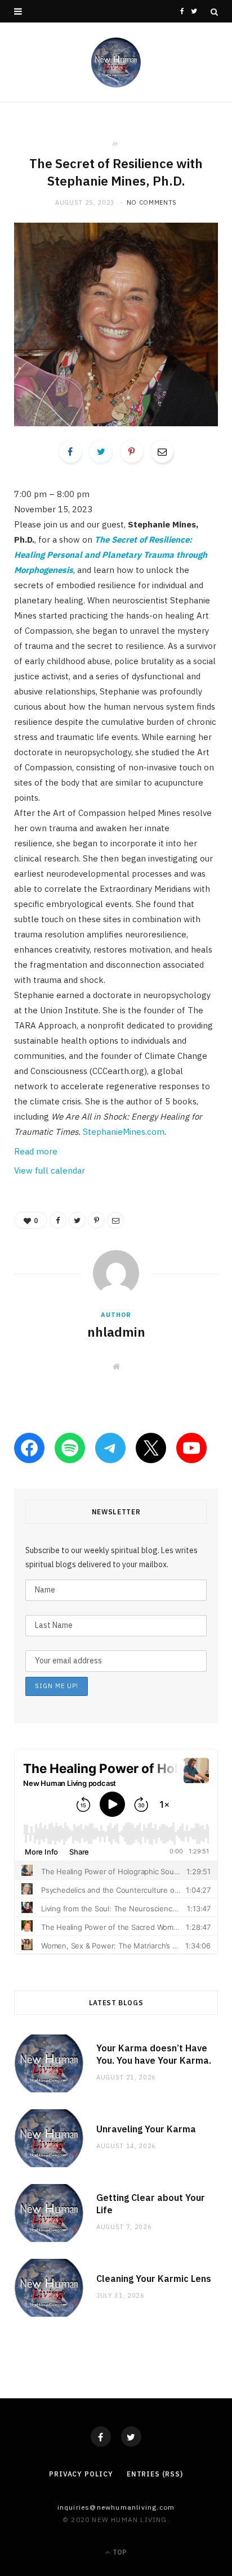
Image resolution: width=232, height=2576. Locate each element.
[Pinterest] (132, 452)
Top (119, 2552)
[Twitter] (131, 2437)
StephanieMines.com (124, 1132)
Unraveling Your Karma (146, 2129)
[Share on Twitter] (101, 452)
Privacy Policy (81, 2474)
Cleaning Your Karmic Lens (154, 2279)
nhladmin (116, 1332)
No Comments (152, 202)
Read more (36, 1151)
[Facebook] (101, 2437)
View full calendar (50, 1170)
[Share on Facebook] (70, 452)
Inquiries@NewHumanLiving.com (116, 2507)
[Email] (162, 452)
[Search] (214, 12)
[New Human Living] (116, 62)
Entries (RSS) (155, 2474)
